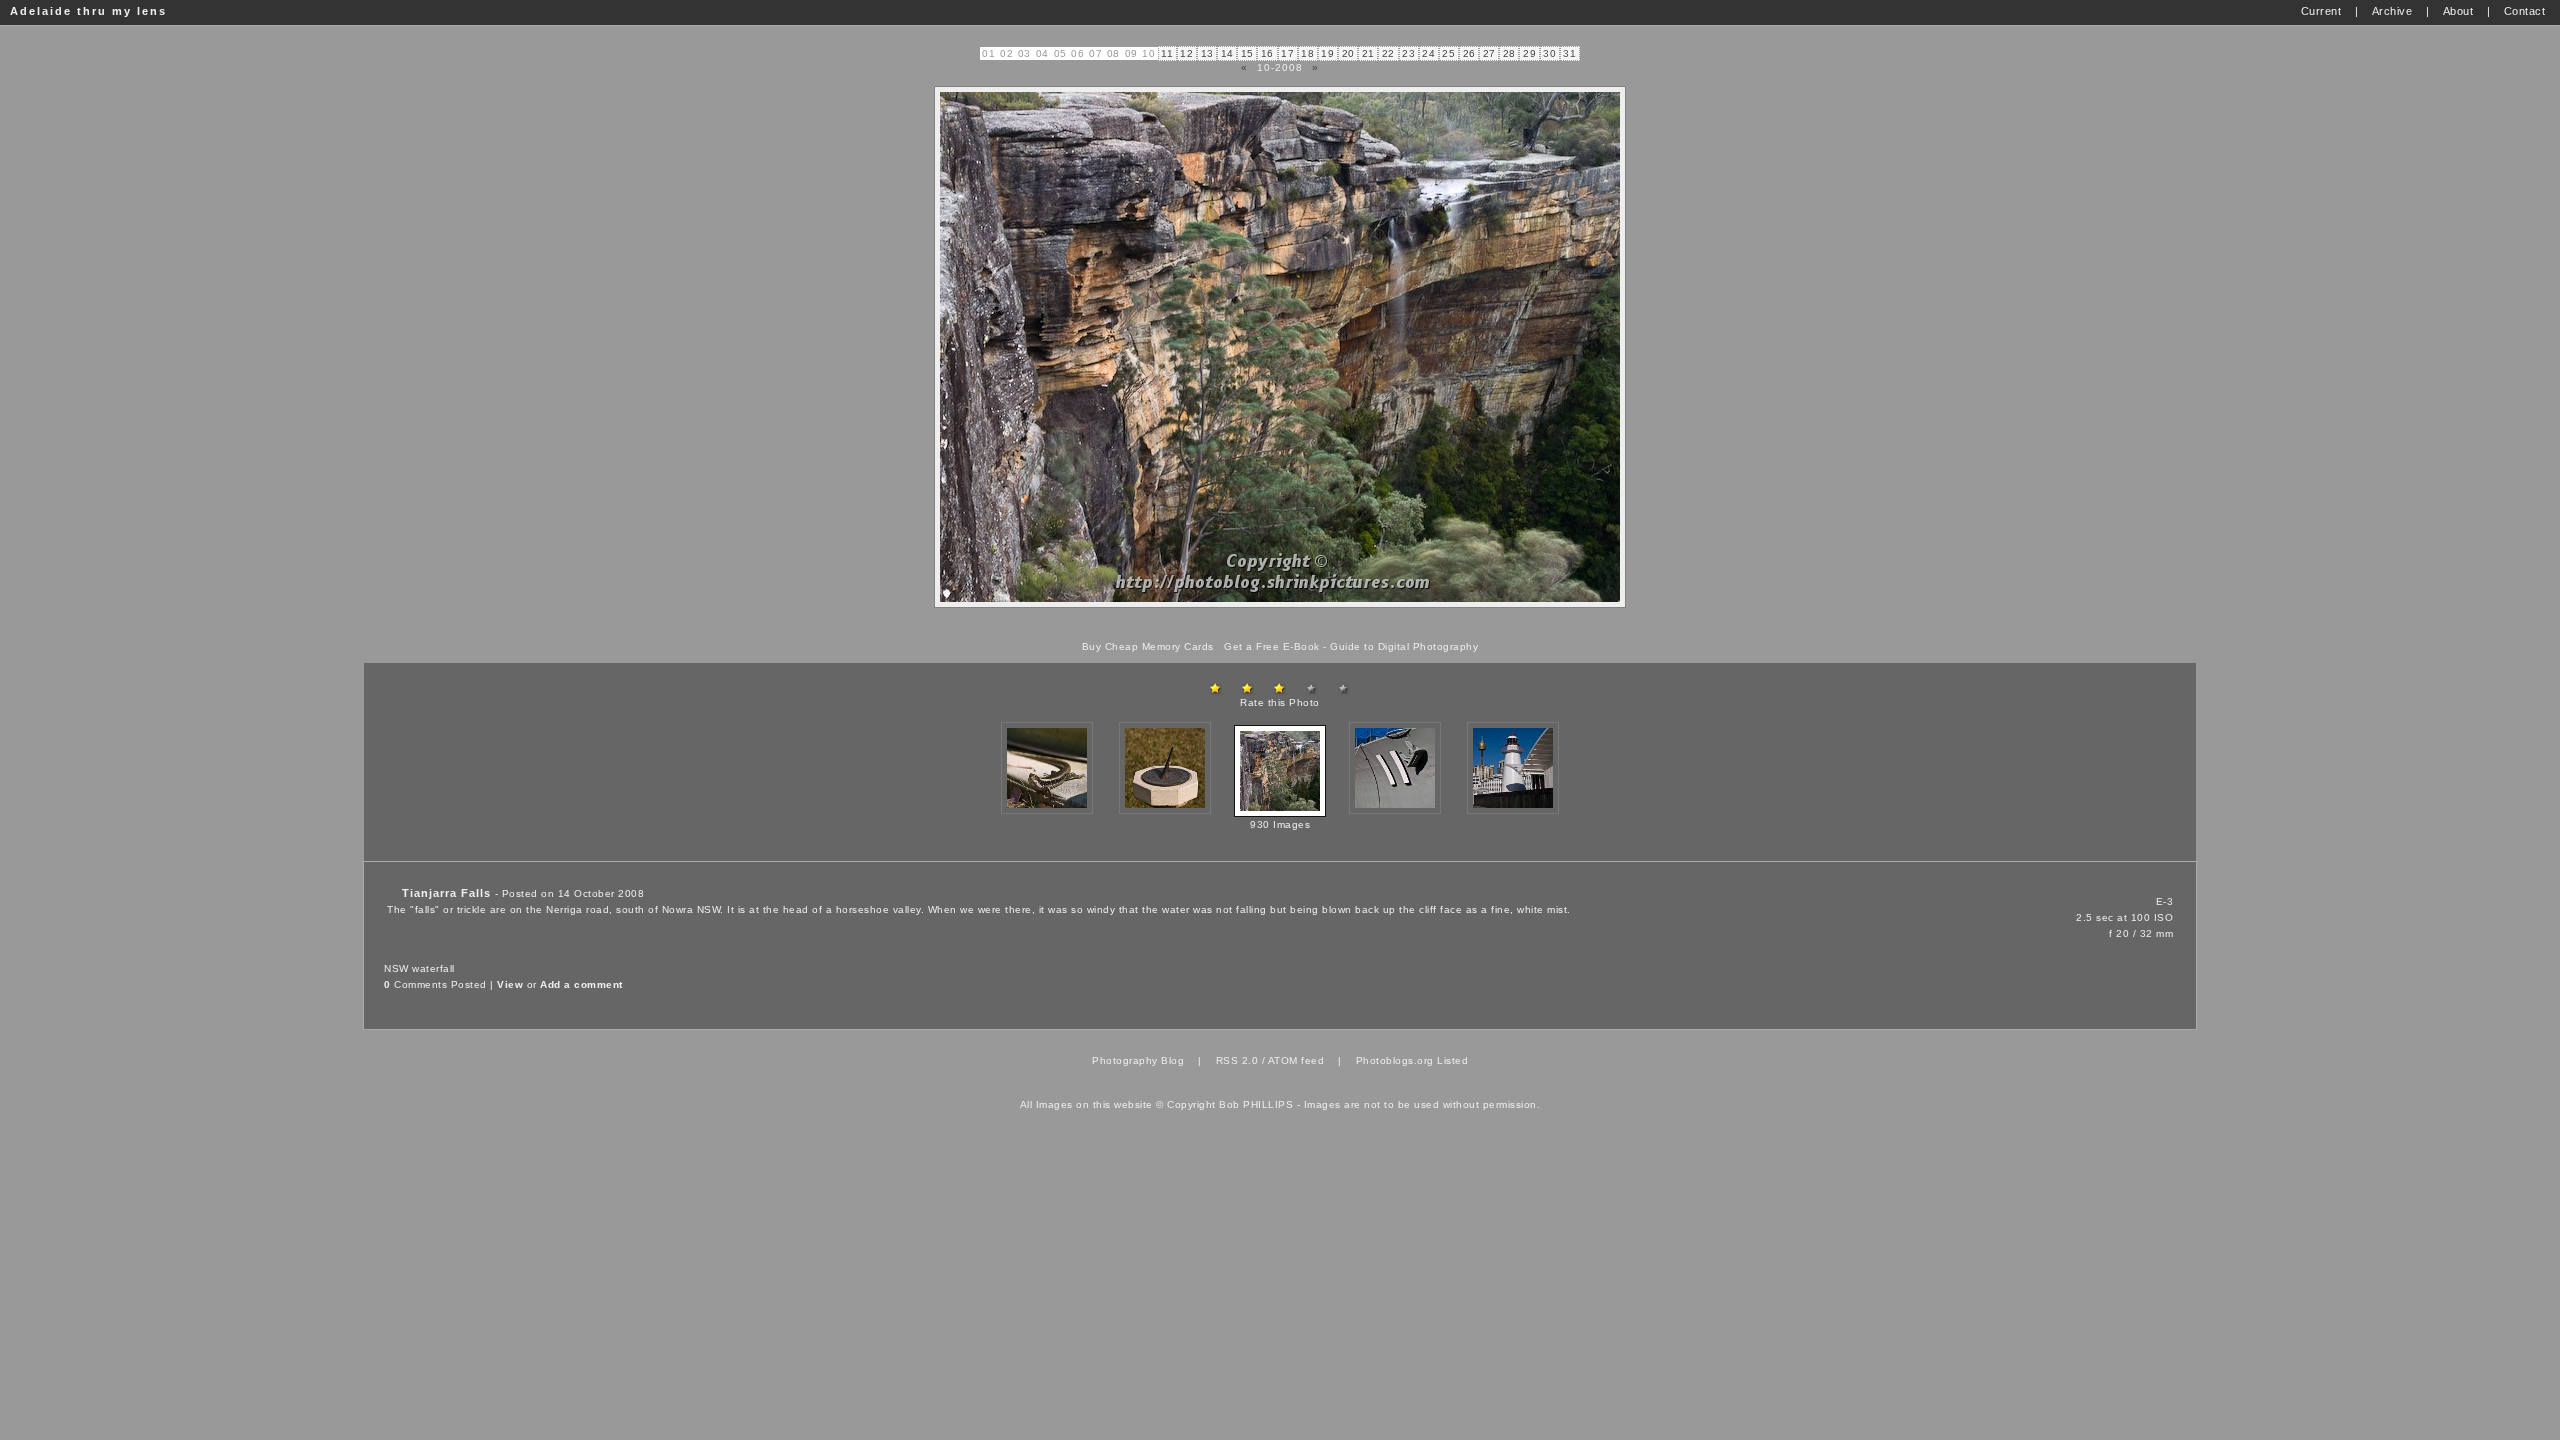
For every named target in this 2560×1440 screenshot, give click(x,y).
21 (1368, 53)
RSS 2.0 (1237, 1060)
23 (1408, 53)
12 (1186, 53)
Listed (1452, 1060)
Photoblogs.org (1395, 1060)
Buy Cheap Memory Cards (1148, 646)
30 (1549, 53)
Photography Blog (1138, 1060)
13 (1207, 53)
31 (1569, 53)
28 (1509, 53)
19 (1327, 53)
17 (1287, 53)
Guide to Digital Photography (1404, 646)
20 (1348, 53)
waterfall (433, 968)
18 (1307, 53)
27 (1489, 53)
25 (1448, 53)
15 (1247, 53)
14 (1227, 53)
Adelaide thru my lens (88, 11)
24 (1428, 53)
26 (1469, 53)
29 (1529, 53)
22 (1388, 53)
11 (1167, 53)
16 (1267, 53)
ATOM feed (1296, 1060)
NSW (396, 968)
